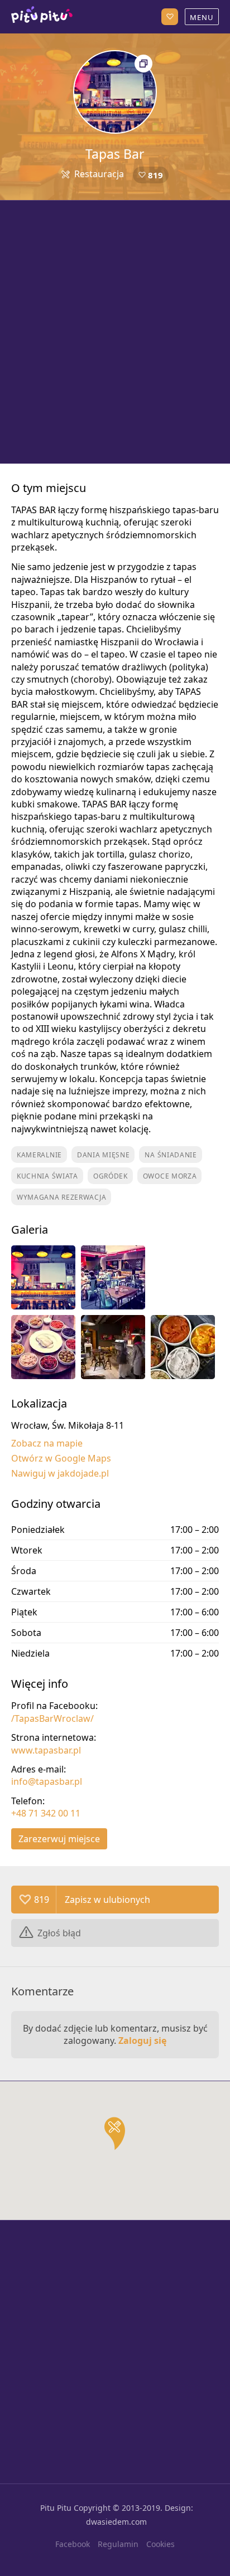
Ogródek (111, 1176)
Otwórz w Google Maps (61, 1458)
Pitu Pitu (56, 2508)
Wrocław (42, 17)
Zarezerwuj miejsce (59, 1839)
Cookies (160, 2544)
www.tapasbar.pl (46, 1750)
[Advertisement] (115, 332)
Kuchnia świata (47, 1176)
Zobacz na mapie (47, 1443)
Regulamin (118, 2544)
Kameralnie (39, 1155)
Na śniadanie (171, 1155)
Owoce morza (170, 1176)
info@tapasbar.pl (47, 1781)
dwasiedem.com (116, 2522)
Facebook (73, 2544)
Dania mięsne (103, 1155)
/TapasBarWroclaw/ (52, 1718)
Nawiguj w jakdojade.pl (60, 1473)
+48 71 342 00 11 (46, 1813)
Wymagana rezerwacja (61, 1197)
